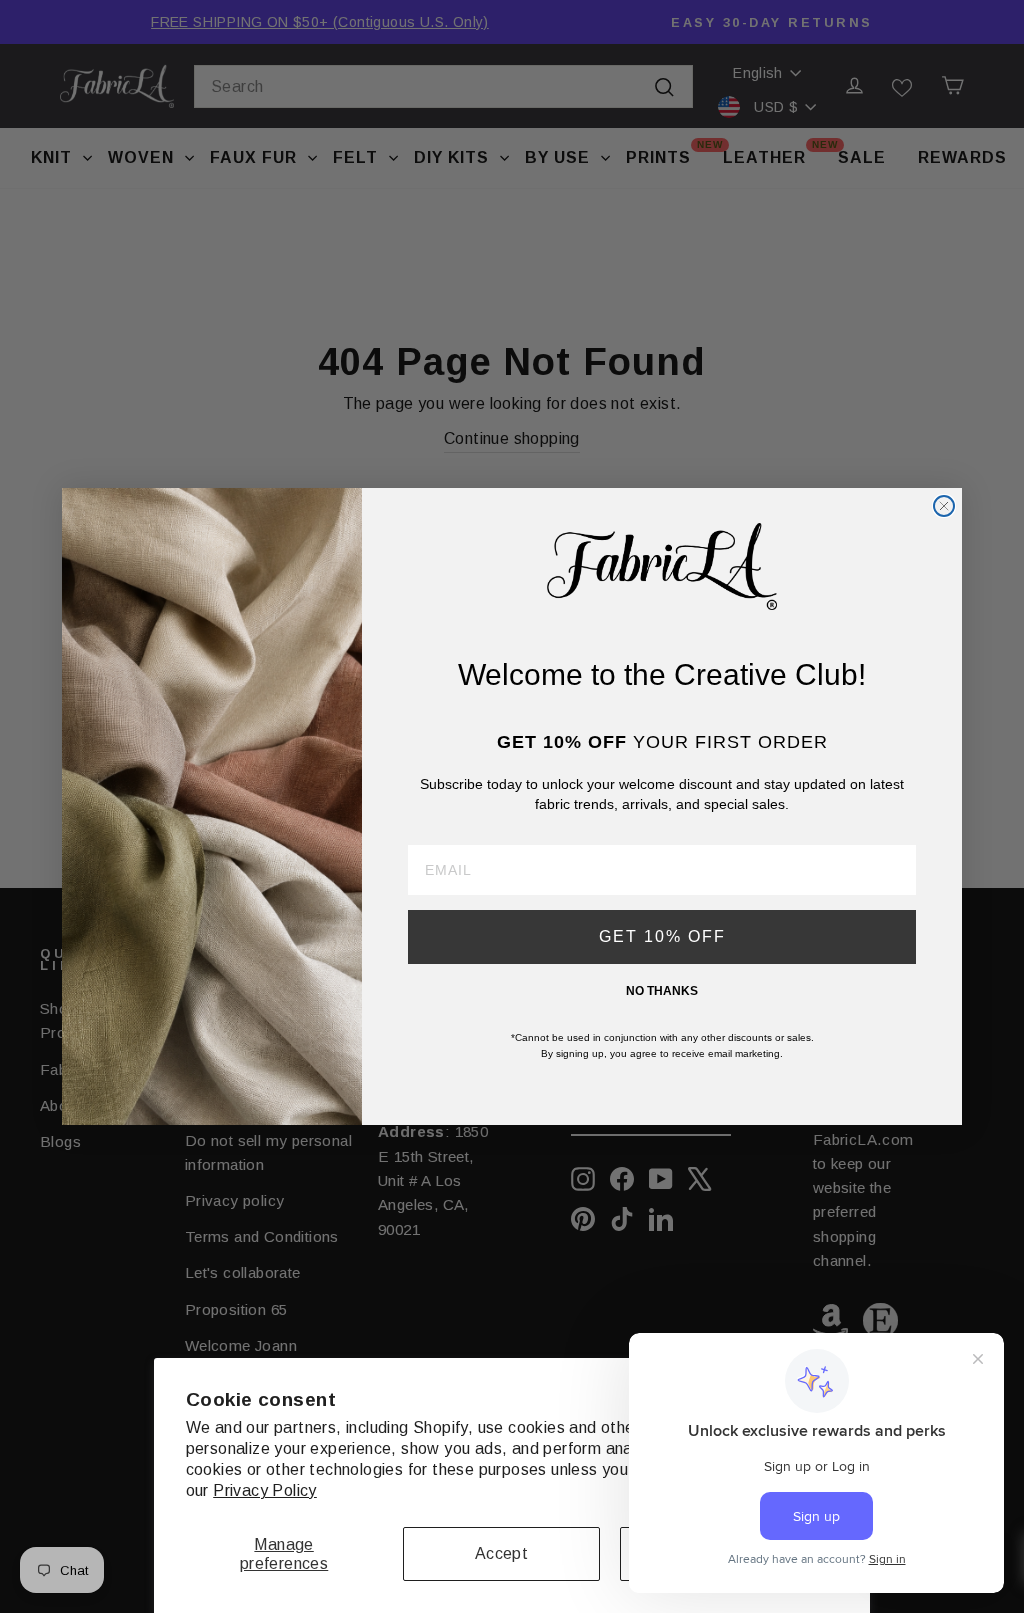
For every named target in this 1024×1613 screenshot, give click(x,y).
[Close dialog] (944, 506)
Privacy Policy (265, 1490)
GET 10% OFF (662, 936)
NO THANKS (662, 991)
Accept (501, 1553)
